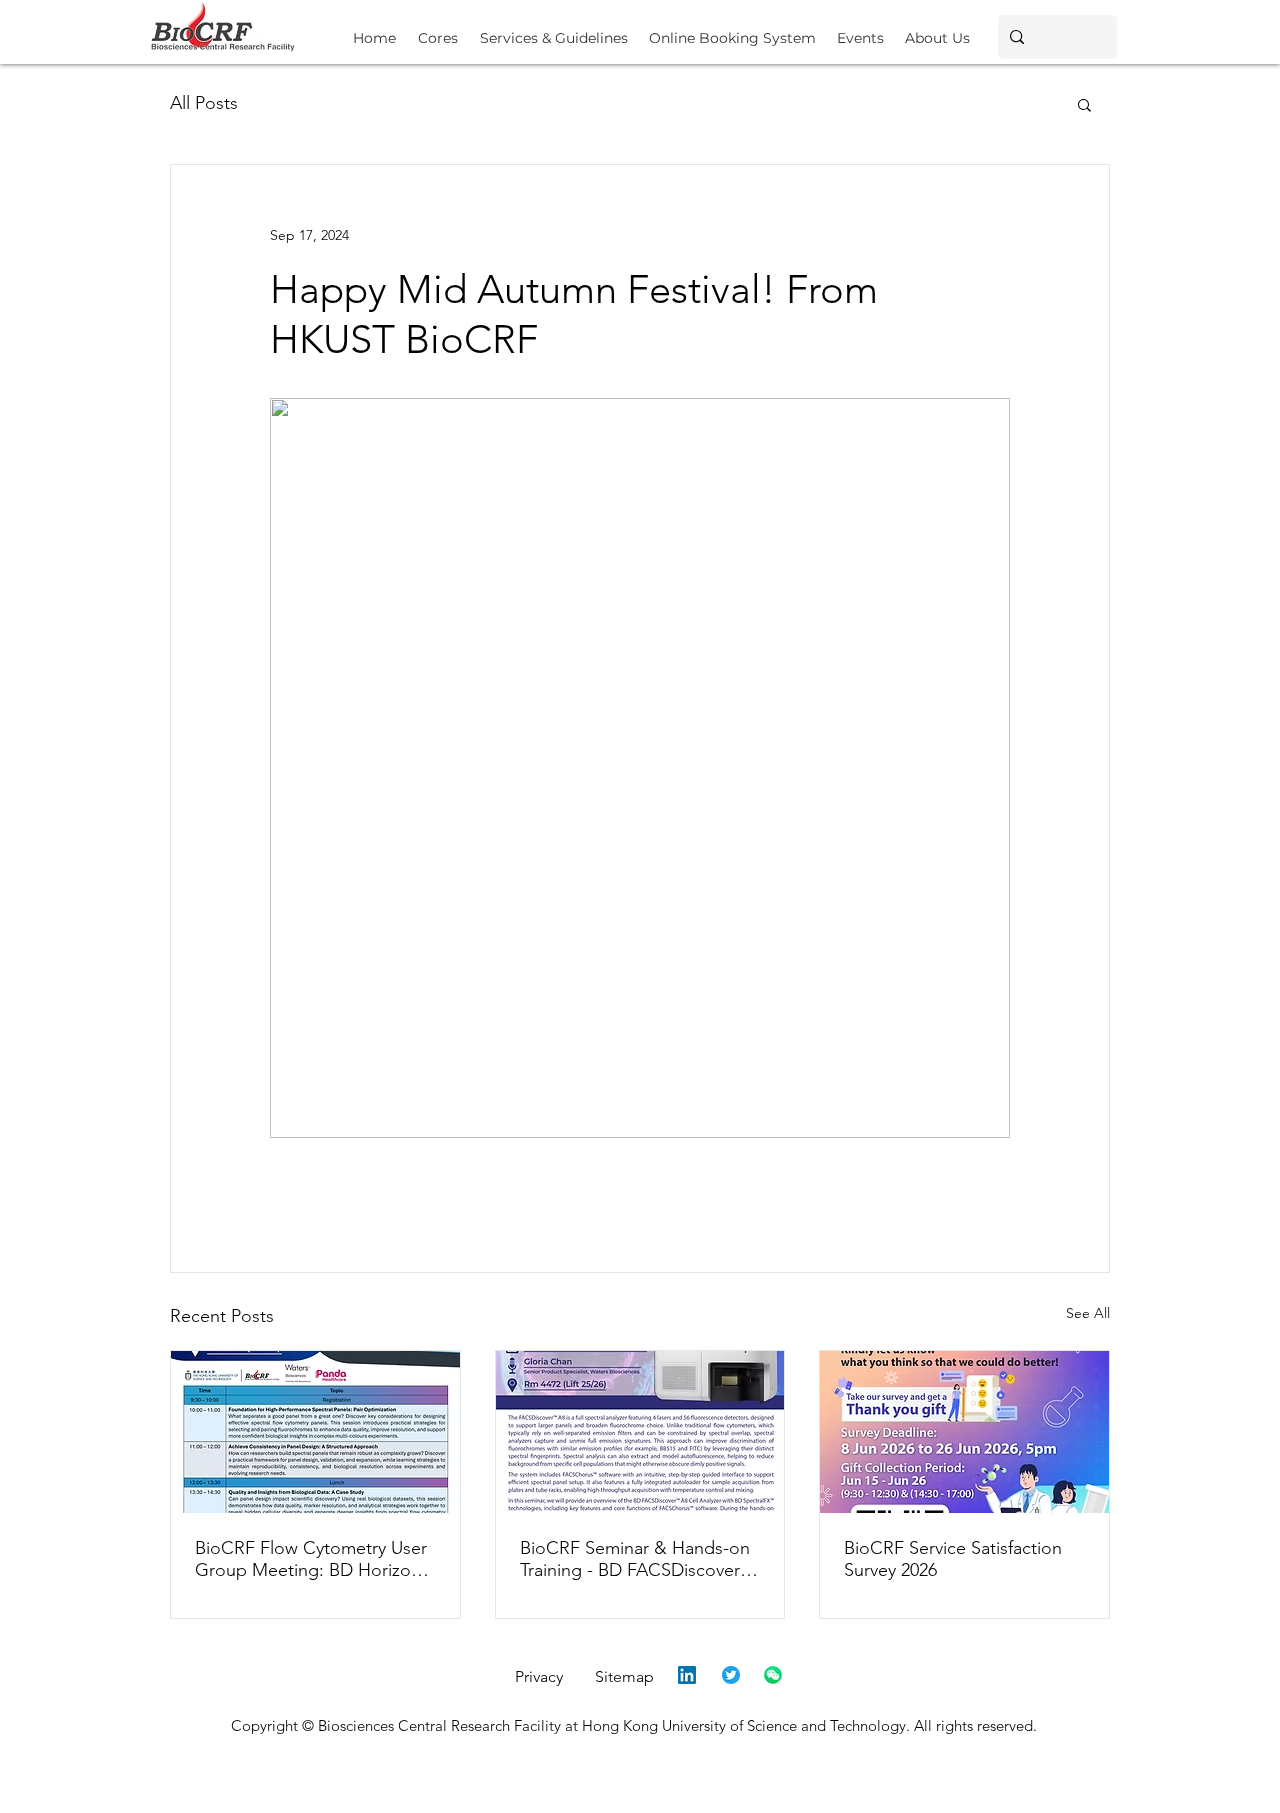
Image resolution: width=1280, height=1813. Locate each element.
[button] (553, 29)
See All (1088, 1313)
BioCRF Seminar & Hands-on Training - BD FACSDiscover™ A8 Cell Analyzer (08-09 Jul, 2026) (639, 1559)
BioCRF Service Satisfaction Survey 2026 (953, 1559)
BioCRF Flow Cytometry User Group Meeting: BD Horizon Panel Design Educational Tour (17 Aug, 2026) (311, 1559)
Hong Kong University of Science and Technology (744, 1725)
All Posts (204, 103)
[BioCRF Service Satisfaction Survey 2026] (964, 1432)
